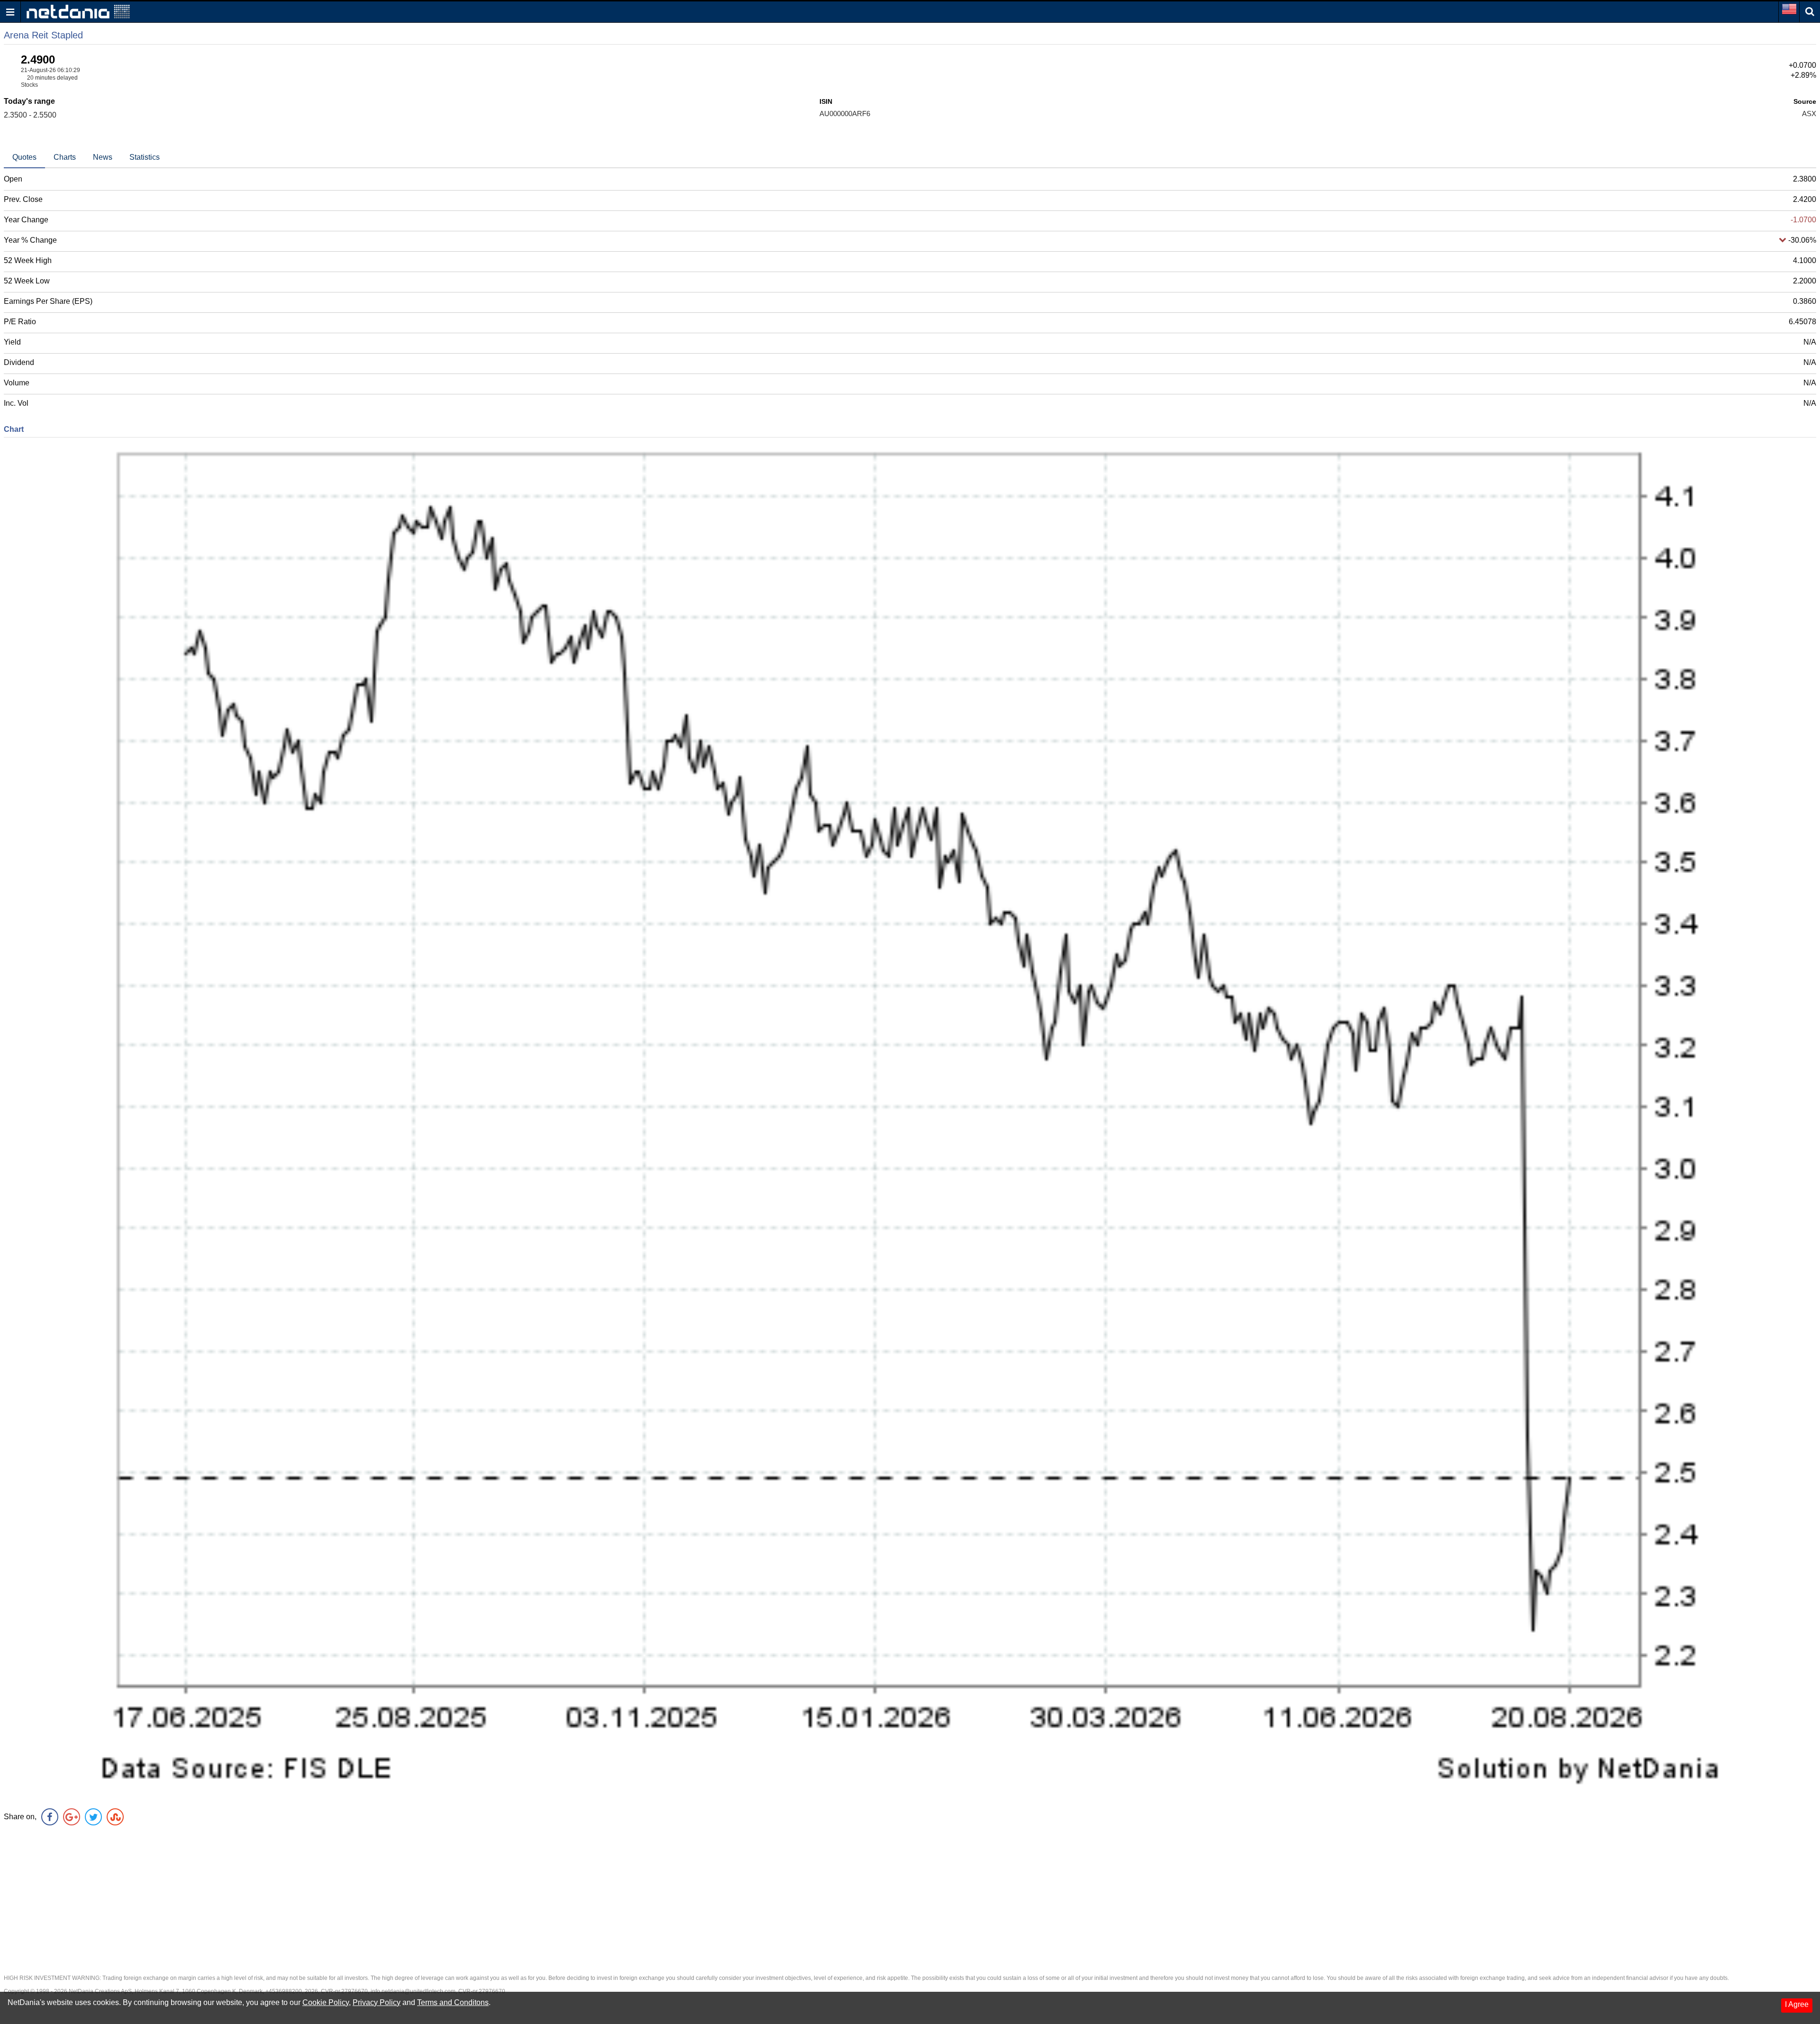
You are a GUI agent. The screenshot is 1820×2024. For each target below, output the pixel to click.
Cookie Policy (326, 2002)
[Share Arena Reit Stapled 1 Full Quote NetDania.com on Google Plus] (72, 1817)
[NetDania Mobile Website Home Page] (78, 11)
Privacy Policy (377, 2002)
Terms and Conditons (453, 2002)
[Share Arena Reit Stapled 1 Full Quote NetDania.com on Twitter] (93, 1817)
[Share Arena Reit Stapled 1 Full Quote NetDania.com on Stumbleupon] (115, 1817)
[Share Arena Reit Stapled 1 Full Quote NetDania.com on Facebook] (50, 1817)
